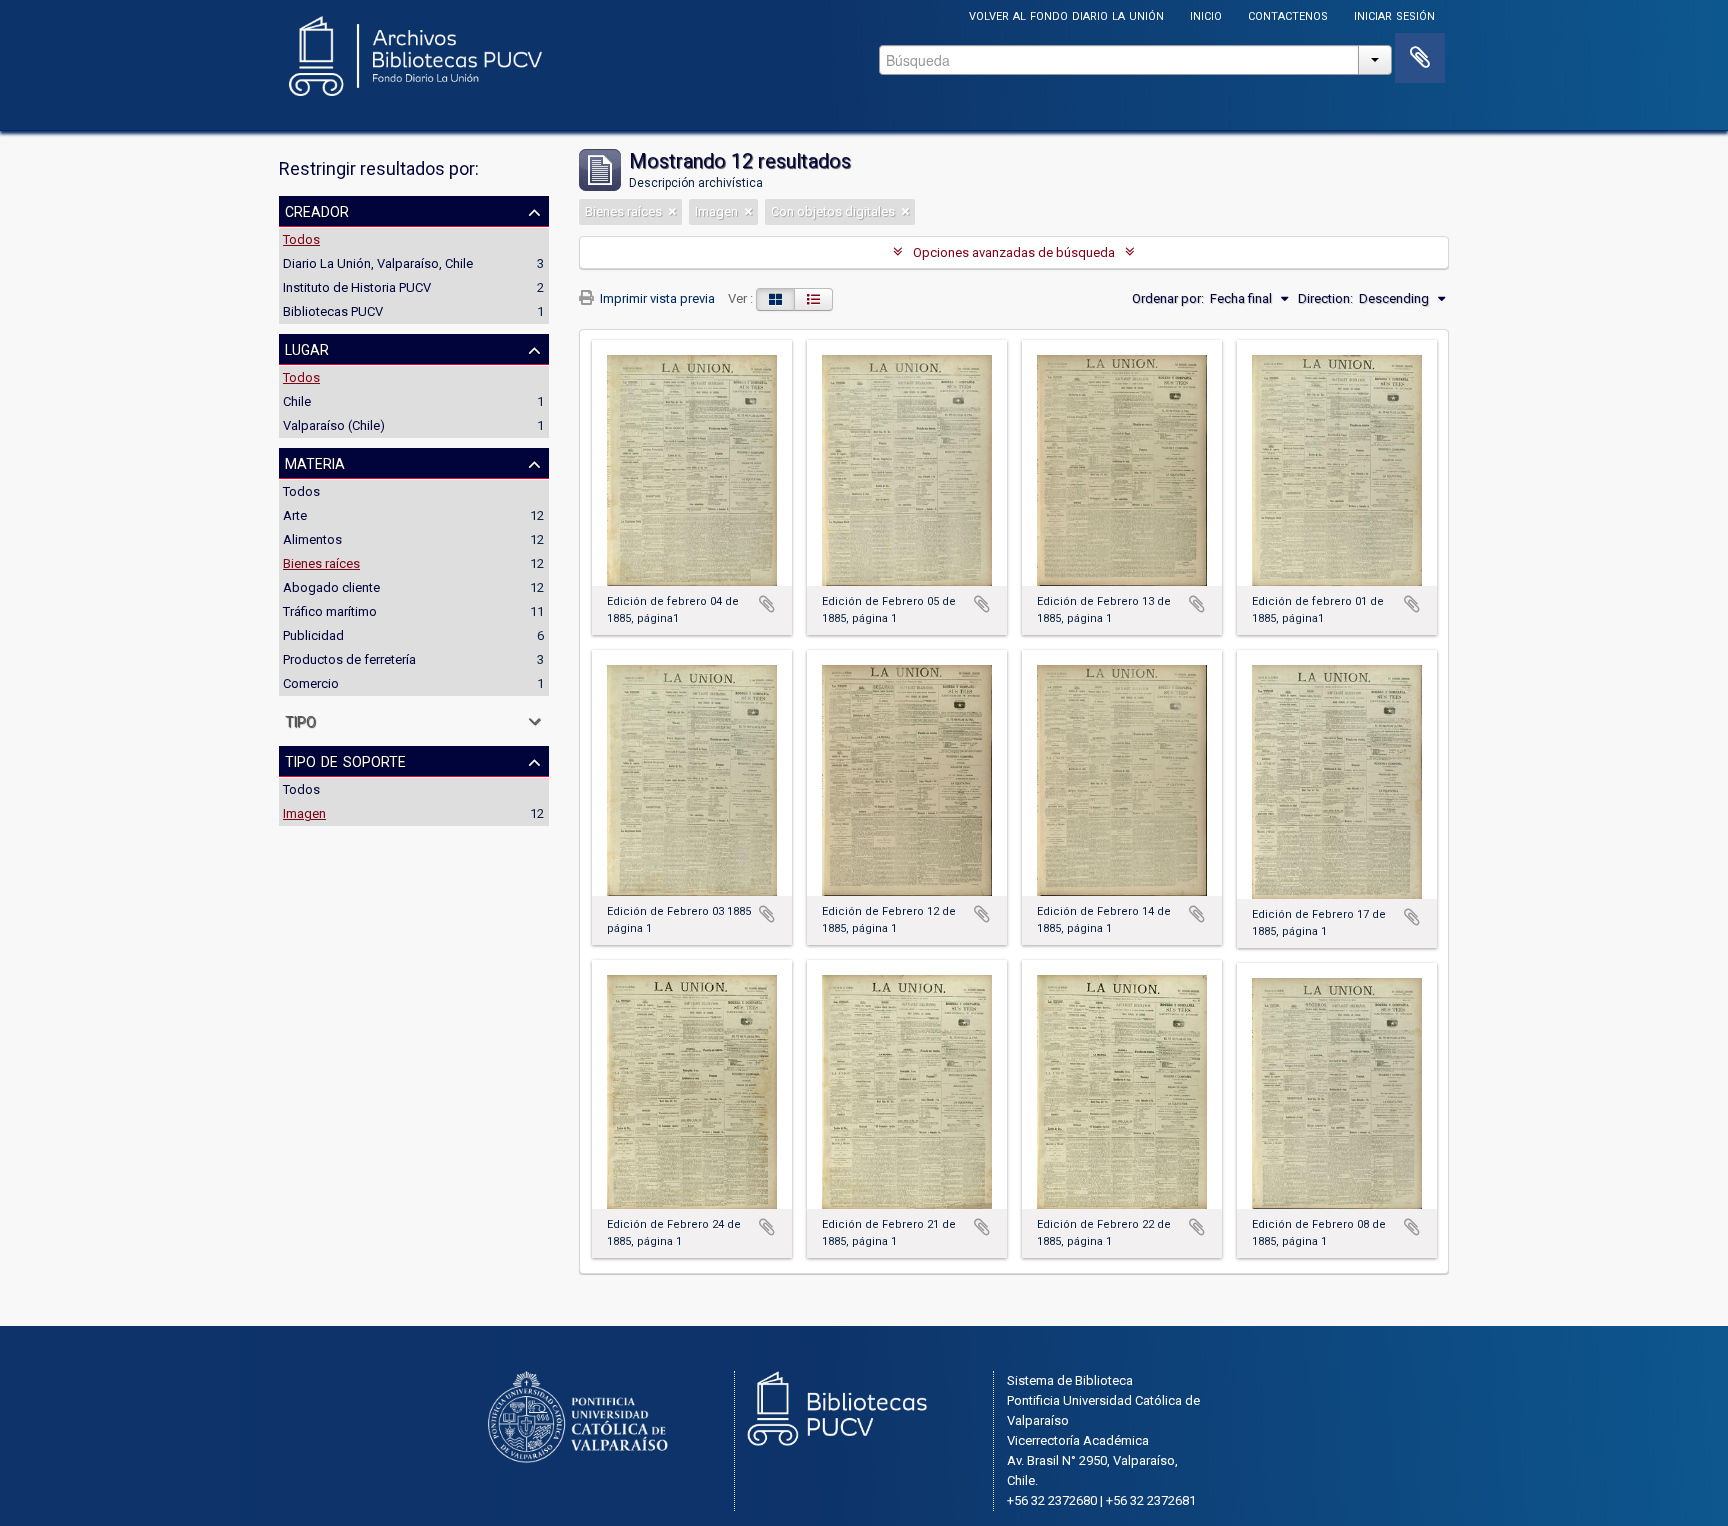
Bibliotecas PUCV (333, 311)
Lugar (307, 348)
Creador (317, 210)
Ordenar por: (1168, 298)
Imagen (304, 813)
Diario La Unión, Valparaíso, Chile (378, 263)
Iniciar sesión (1394, 14)
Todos (301, 239)
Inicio (1206, 14)
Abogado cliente (331, 587)
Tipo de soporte (345, 760)
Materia (315, 462)
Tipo (300, 720)
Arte (295, 515)
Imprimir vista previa (656, 298)
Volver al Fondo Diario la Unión (1066, 14)
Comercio (311, 683)
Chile (297, 401)
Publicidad (313, 635)
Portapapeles (1420, 58)
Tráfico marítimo (330, 611)
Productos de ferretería (349, 659)
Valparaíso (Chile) (334, 425)
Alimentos (312, 539)
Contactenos (1288, 14)
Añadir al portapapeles (767, 604)
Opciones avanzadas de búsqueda (1014, 252)
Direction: (1325, 298)
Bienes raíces (321, 563)
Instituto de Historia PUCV (357, 287)
